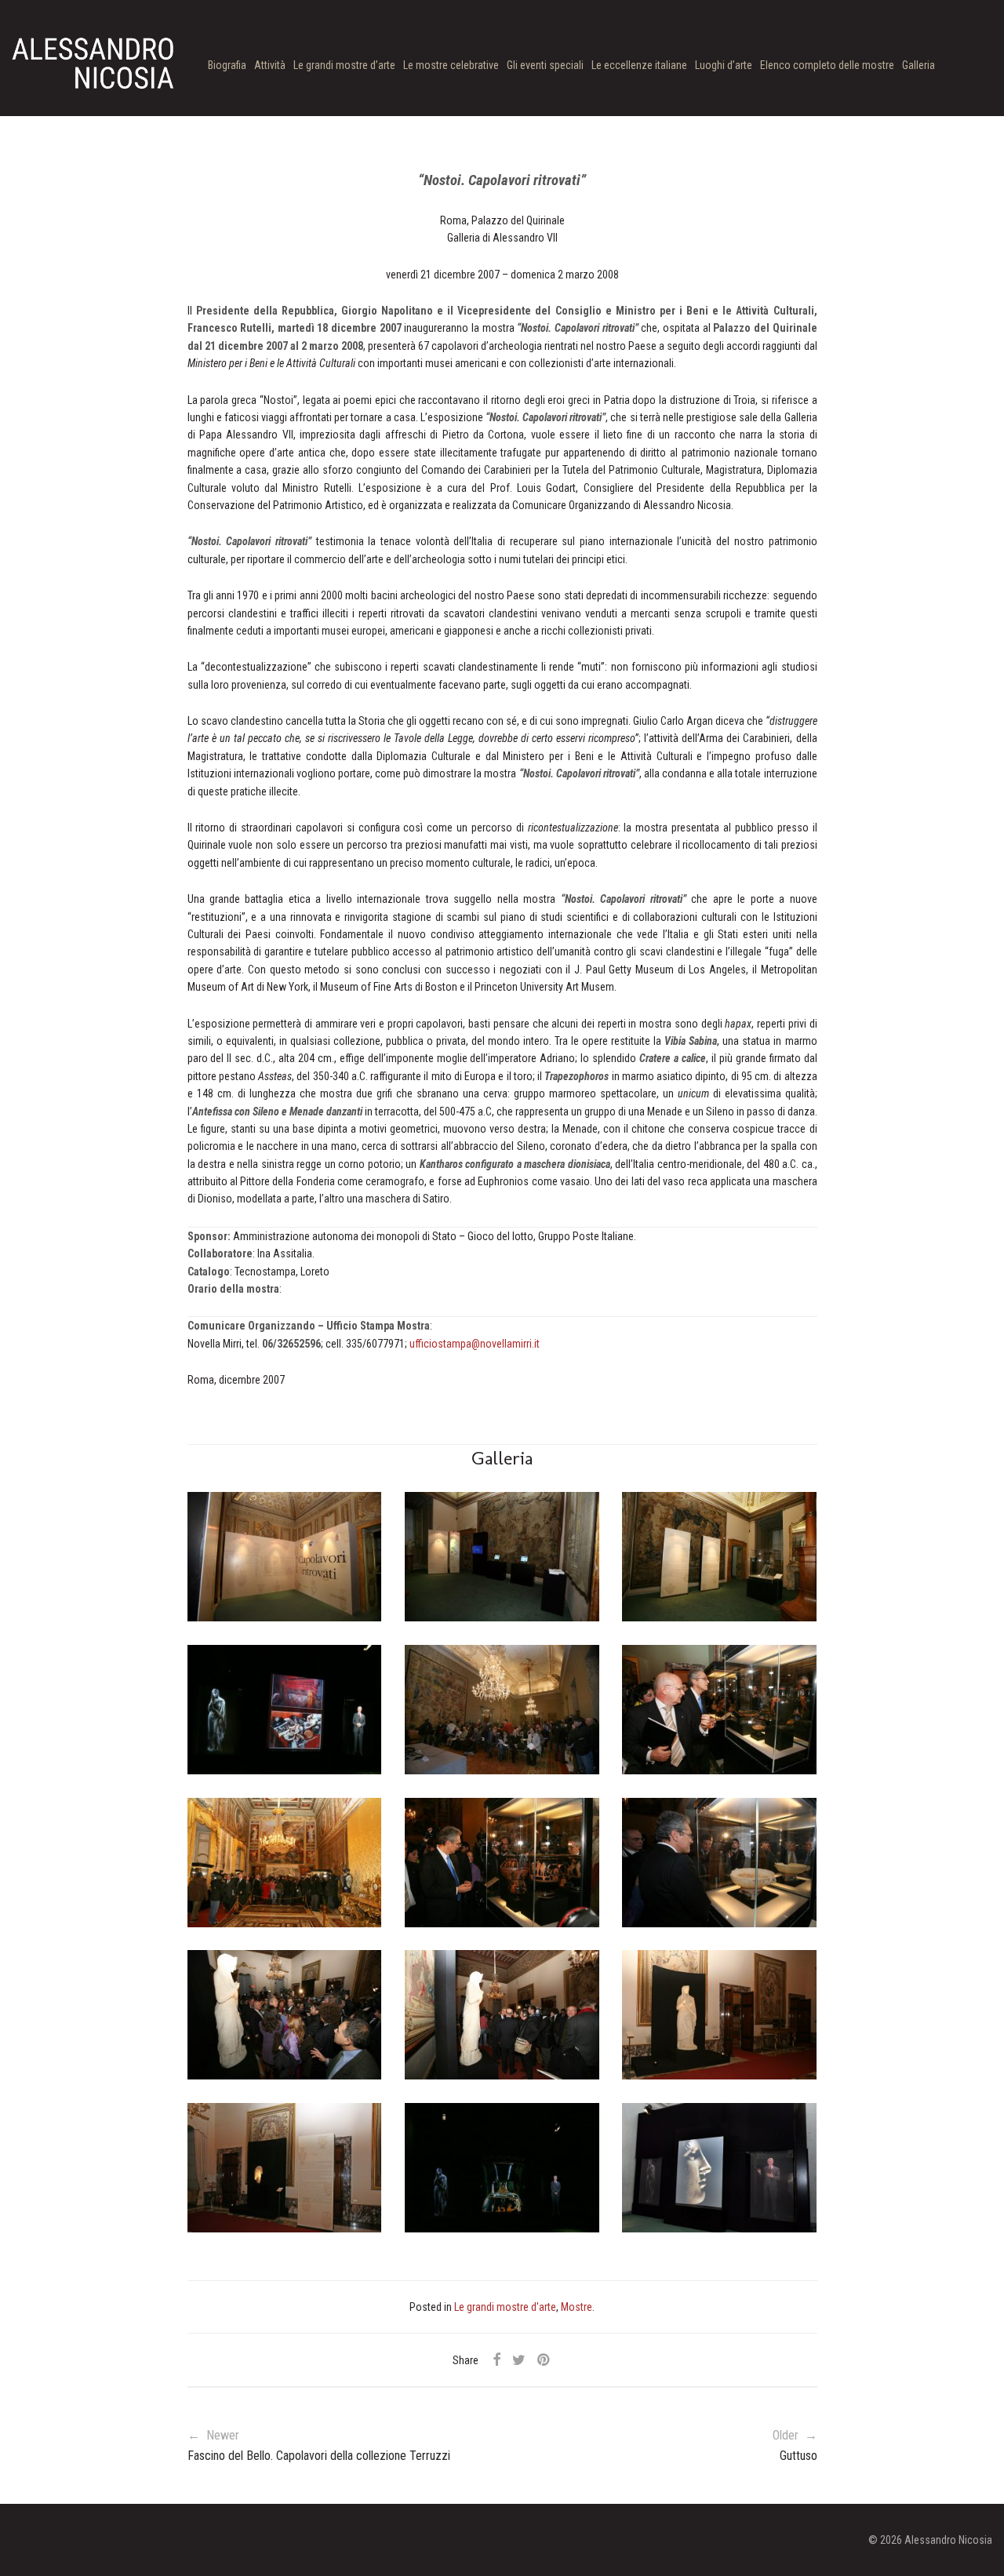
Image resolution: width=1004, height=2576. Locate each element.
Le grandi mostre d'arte (505, 2307)
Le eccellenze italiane (639, 65)
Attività (270, 65)
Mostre (577, 2307)
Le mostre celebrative (451, 65)
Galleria (919, 65)
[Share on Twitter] (519, 2360)
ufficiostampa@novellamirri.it (475, 1344)
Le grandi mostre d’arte (344, 65)
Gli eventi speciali (545, 65)
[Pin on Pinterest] (544, 2360)
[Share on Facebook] (497, 2360)
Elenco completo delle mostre (827, 65)
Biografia (227, 65)
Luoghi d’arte (724, 65)
